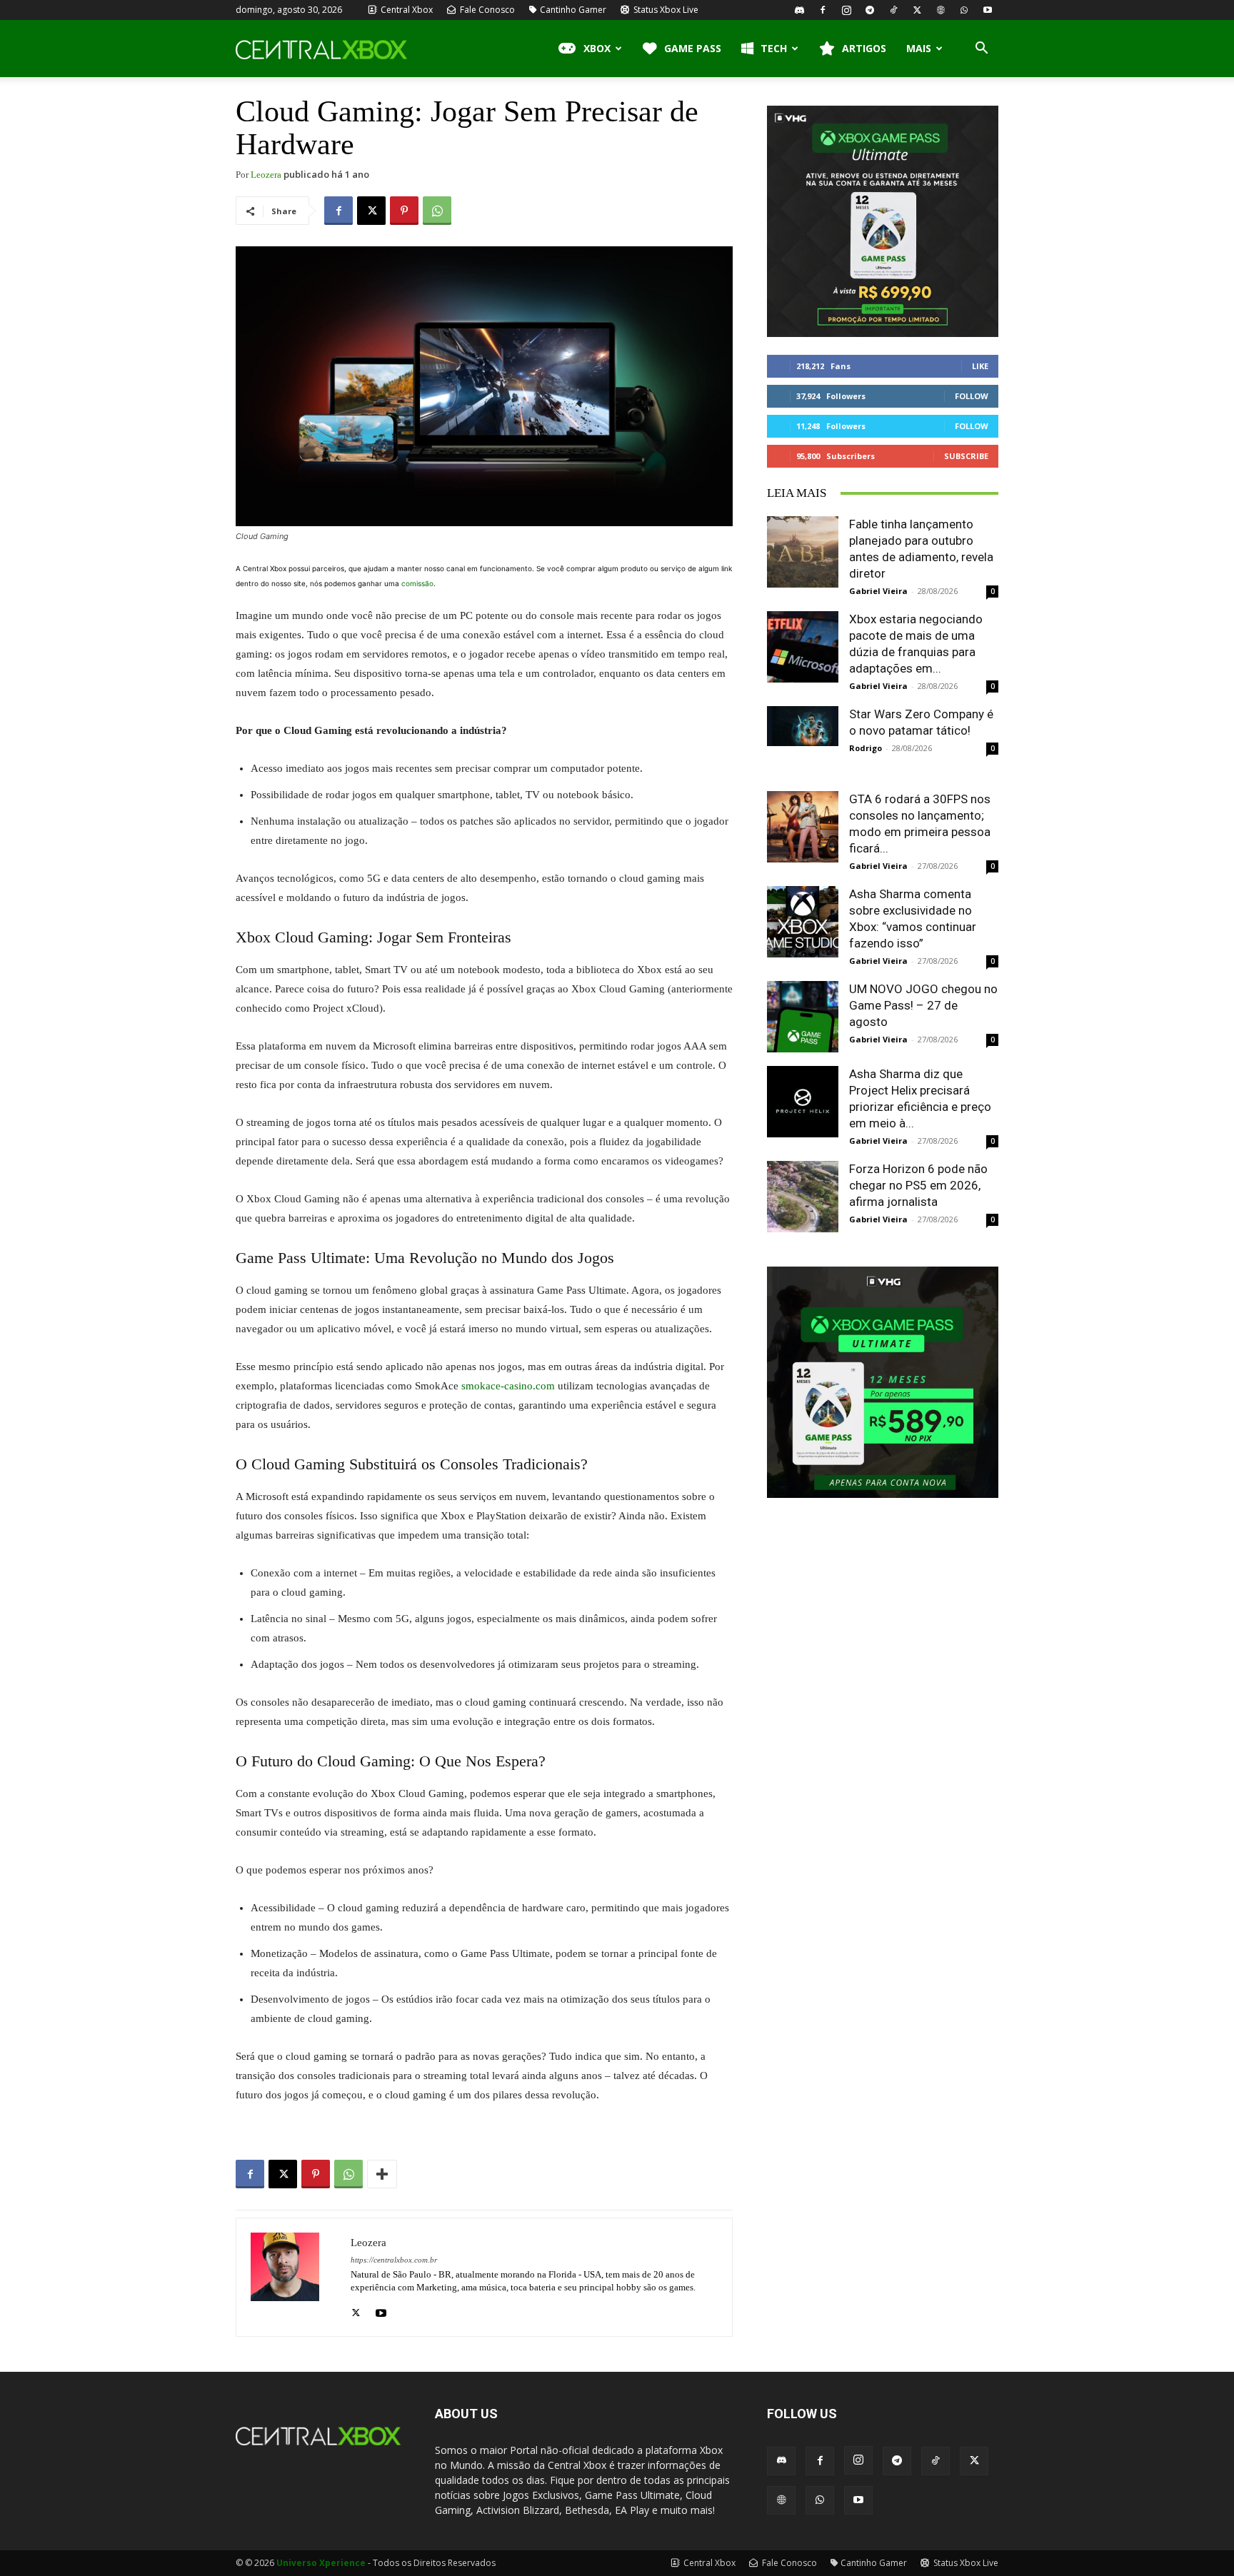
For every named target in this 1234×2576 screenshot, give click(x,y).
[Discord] (799, 10)
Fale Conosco (486, 10)
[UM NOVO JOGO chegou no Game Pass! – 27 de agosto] (803, 1017)
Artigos (864, 48)
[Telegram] (870, 10)
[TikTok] (893, 10)
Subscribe (966, 456)
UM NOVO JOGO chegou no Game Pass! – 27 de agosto (923, 1005)
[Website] (940, 10)
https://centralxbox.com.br (394, 2260)
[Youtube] (988, 10)
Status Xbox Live (665, 10)
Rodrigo (866, 748)
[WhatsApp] (964, 10)
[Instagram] (846, 10)
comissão (417, 583)
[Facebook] (823, 10)
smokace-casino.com (508, 1386)
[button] (981, 50)
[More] (382, 2174)
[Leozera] (294, 2277)
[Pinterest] (404, 211)
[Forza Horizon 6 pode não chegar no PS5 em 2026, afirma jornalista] (803, 1197)
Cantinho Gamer (573, 10)
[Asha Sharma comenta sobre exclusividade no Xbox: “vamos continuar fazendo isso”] (803, 922)
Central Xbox (406, 10)
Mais (919, 48)
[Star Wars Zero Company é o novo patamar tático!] (803, 726)
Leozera (266, 175)
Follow (972, 396)
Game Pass (693, 48)
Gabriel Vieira (878, 591)
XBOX (597, 48)
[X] (917, 10)
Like (980, 366)
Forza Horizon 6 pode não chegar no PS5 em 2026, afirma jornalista (918, 1185)
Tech (774, 48)
